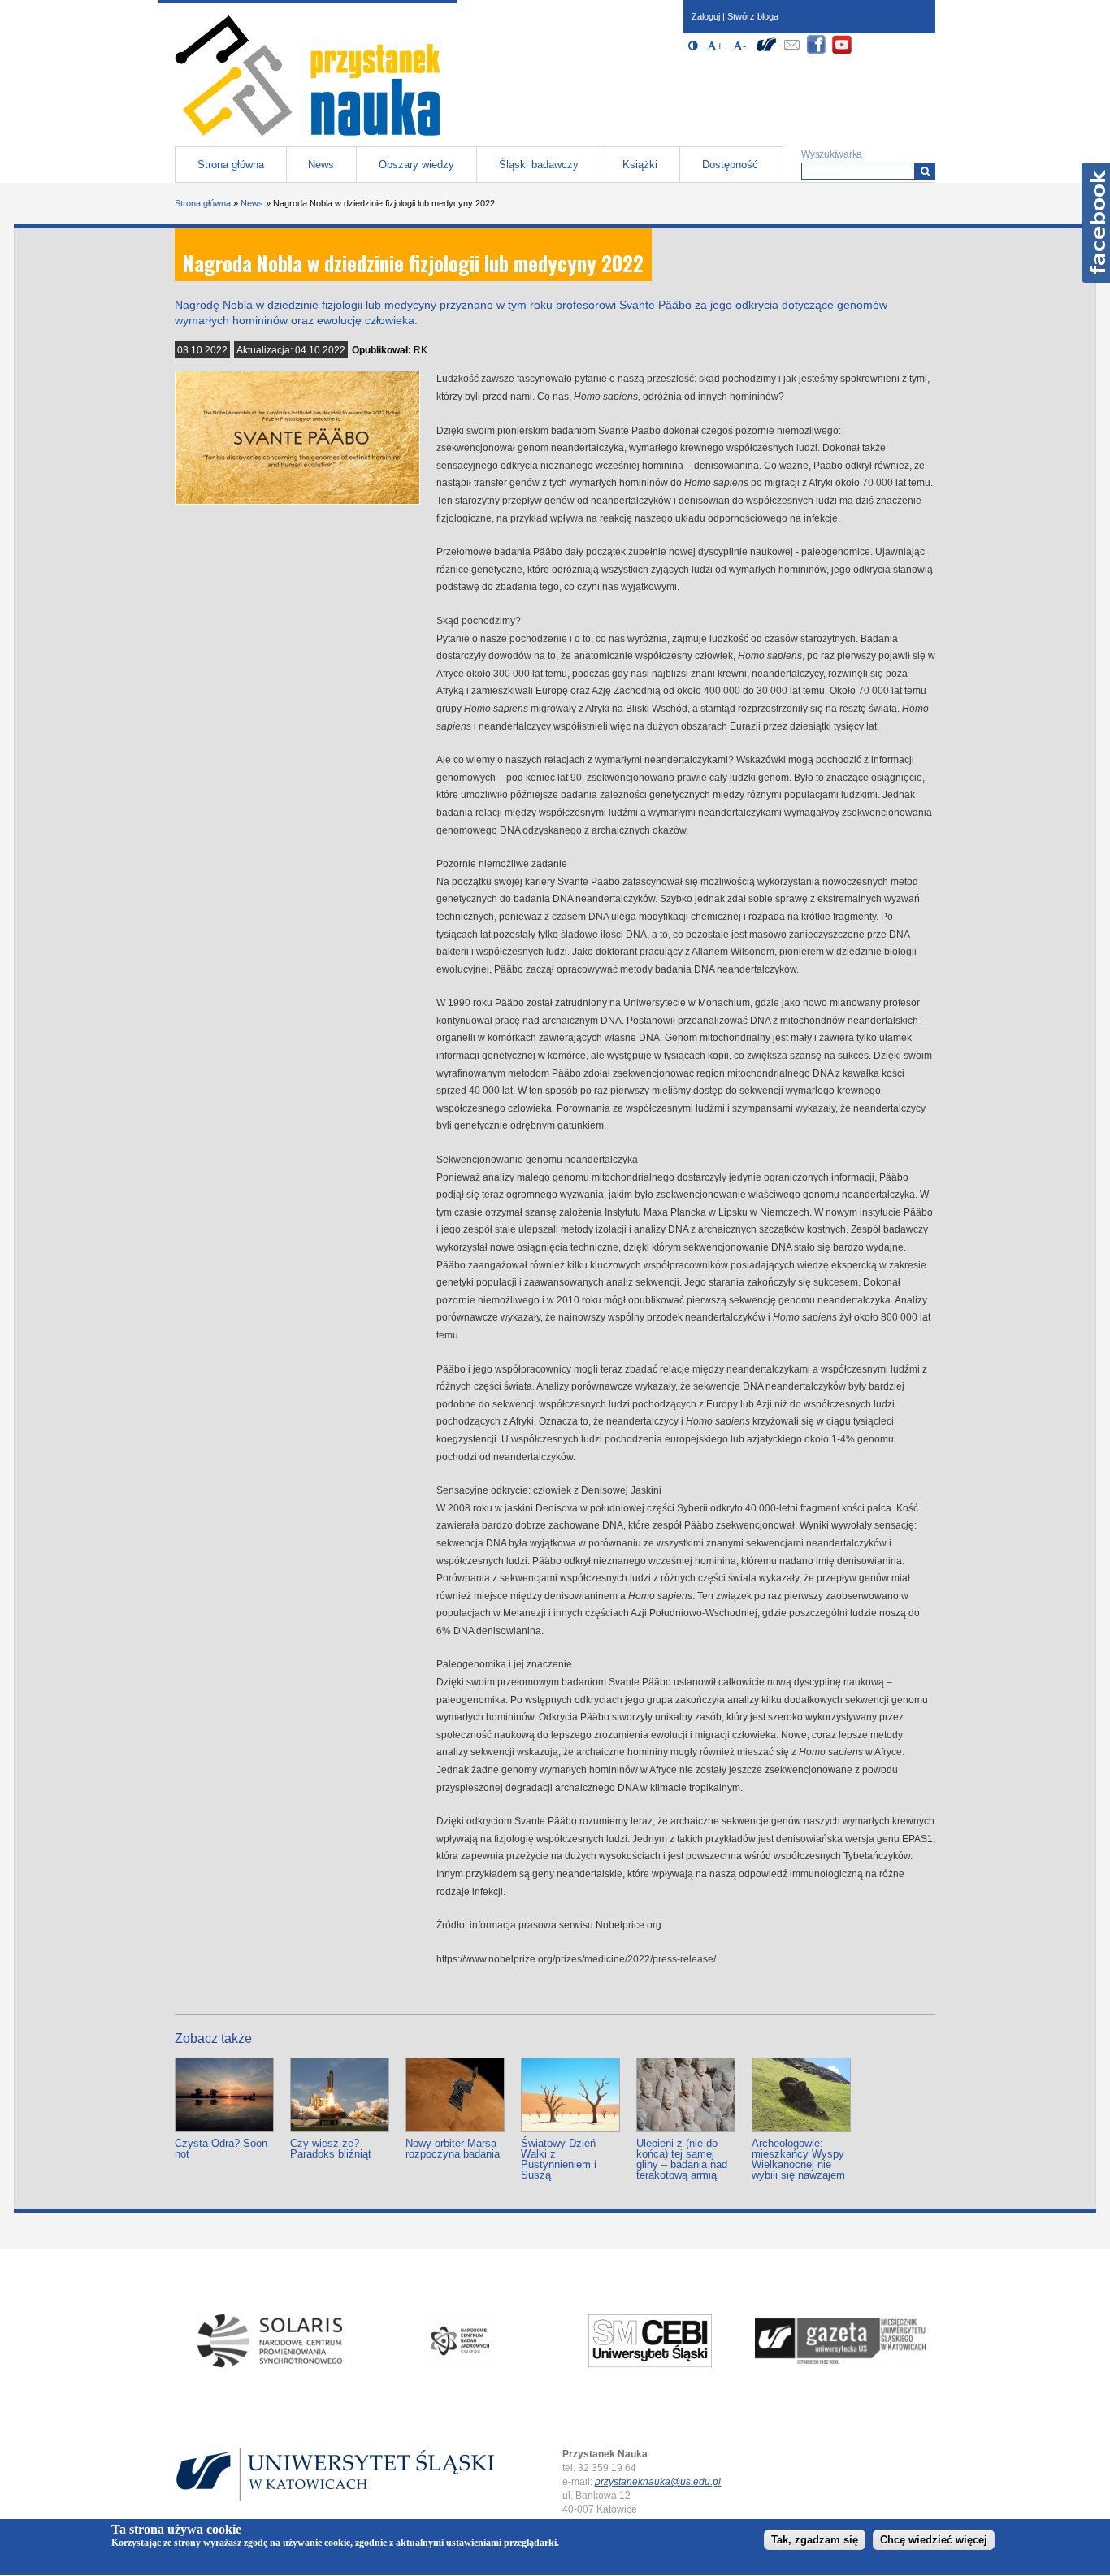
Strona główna (231, 165)
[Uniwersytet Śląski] (766, 52)
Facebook (1096, 223)
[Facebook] (817, 52)
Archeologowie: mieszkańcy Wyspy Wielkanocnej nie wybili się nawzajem (798, 2159)
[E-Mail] (791, 52)
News (321, 165)
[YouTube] (842, 52)
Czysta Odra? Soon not (221, 2149)
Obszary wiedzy (416, 165)
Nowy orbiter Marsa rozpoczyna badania (453, 2149)
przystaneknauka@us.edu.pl (658, 2482)
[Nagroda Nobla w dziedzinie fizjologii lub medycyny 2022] (297, 501)
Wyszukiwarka (832, 154)
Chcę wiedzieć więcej (934, 2541)
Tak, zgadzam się (815, 2541)
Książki (640, 165)
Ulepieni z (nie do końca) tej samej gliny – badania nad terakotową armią (682, 2159)
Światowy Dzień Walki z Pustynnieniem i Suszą (559, 2159)
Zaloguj (706, 16)
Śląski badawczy (539, 165)
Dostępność (730, 165)
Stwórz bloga (753, 16)
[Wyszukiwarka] (925, 171)
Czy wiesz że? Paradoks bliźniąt (331, 2149)
